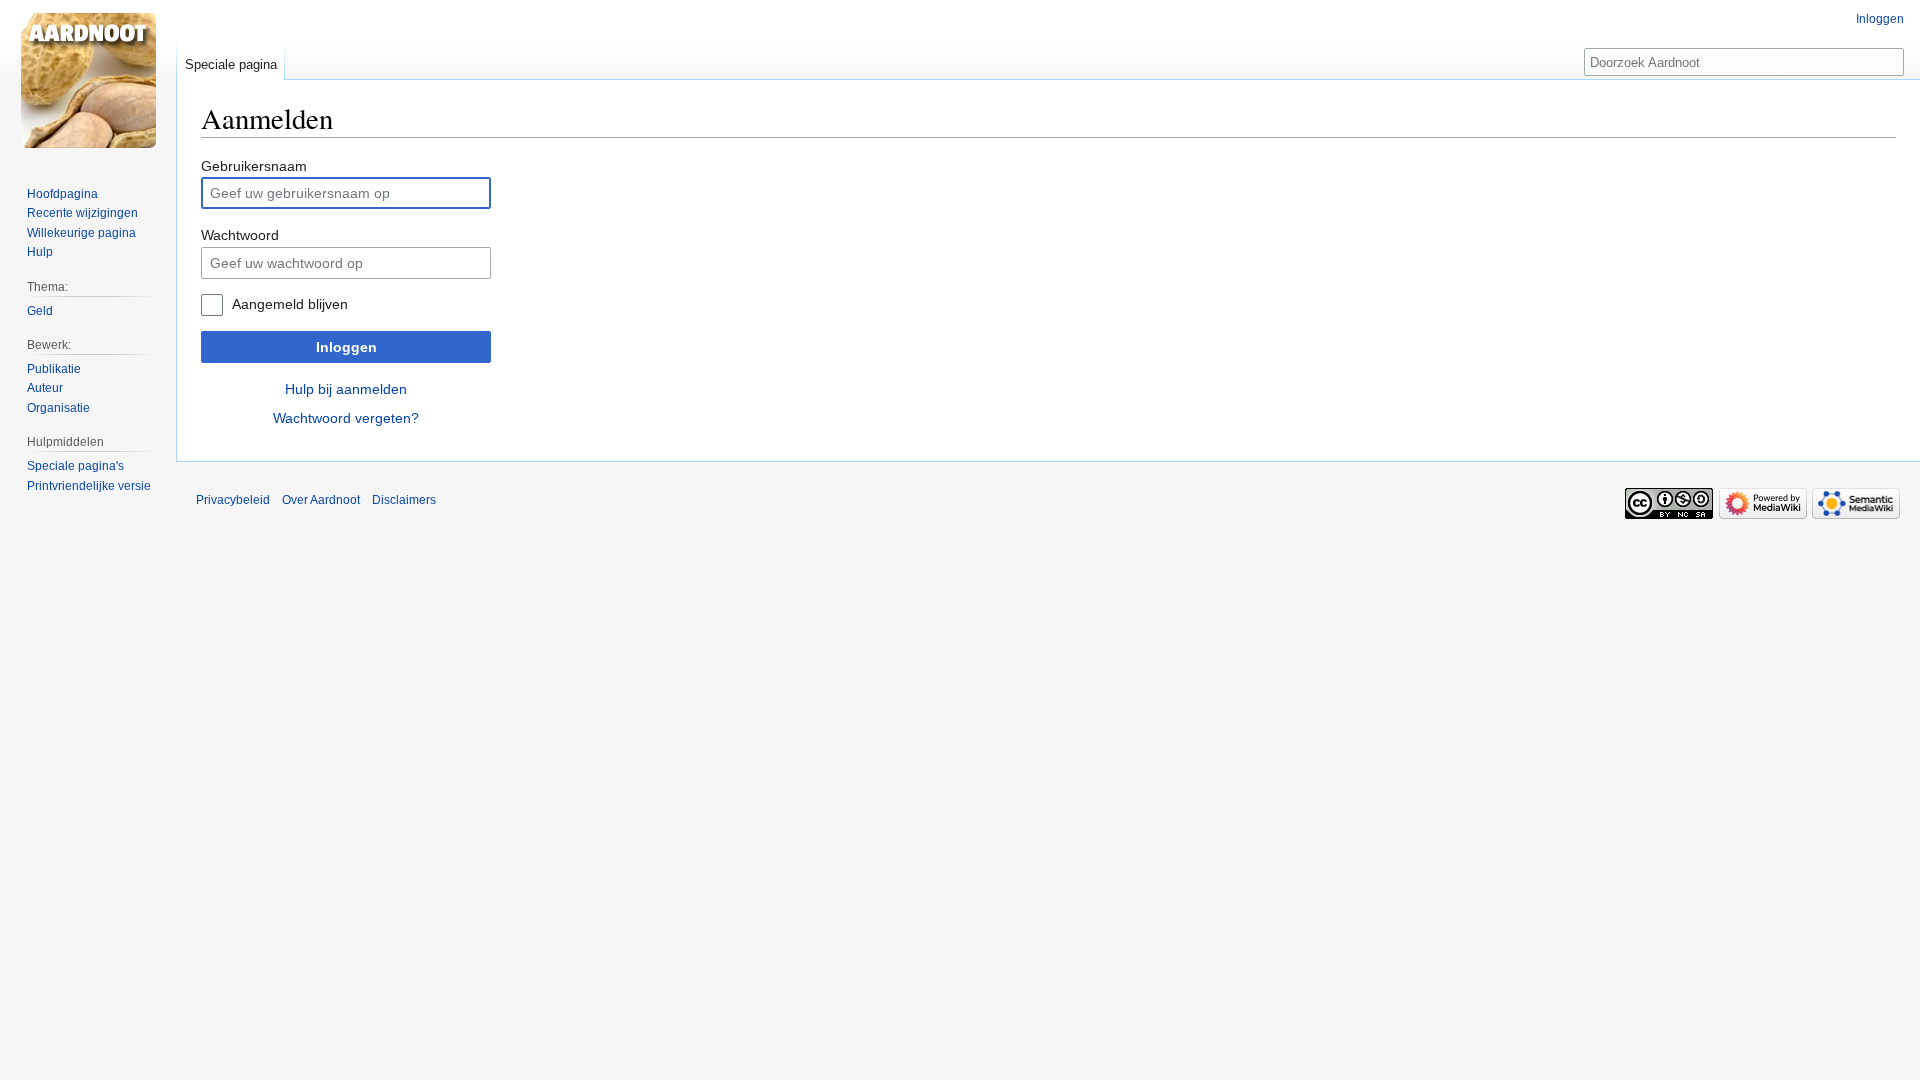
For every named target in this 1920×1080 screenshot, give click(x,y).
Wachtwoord (240, 235)
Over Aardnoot (321, 500)
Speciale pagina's (75, 466)
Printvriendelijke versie (89, 486)
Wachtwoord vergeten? (346, 418)
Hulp (40, 252)
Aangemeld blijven (290, 304)
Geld (40, 311)
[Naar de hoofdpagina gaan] (88, 80)
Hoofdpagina (62, 194)
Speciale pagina (231, 64)
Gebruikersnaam (254, 166)
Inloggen (346, 347)
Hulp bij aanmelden (346, 389)
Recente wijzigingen (82, 213)
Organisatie (58, 408)
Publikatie (54, 369)
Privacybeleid (233, 500)
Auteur (45, 388)
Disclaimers (404, 500)
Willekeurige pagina (81, 233)
